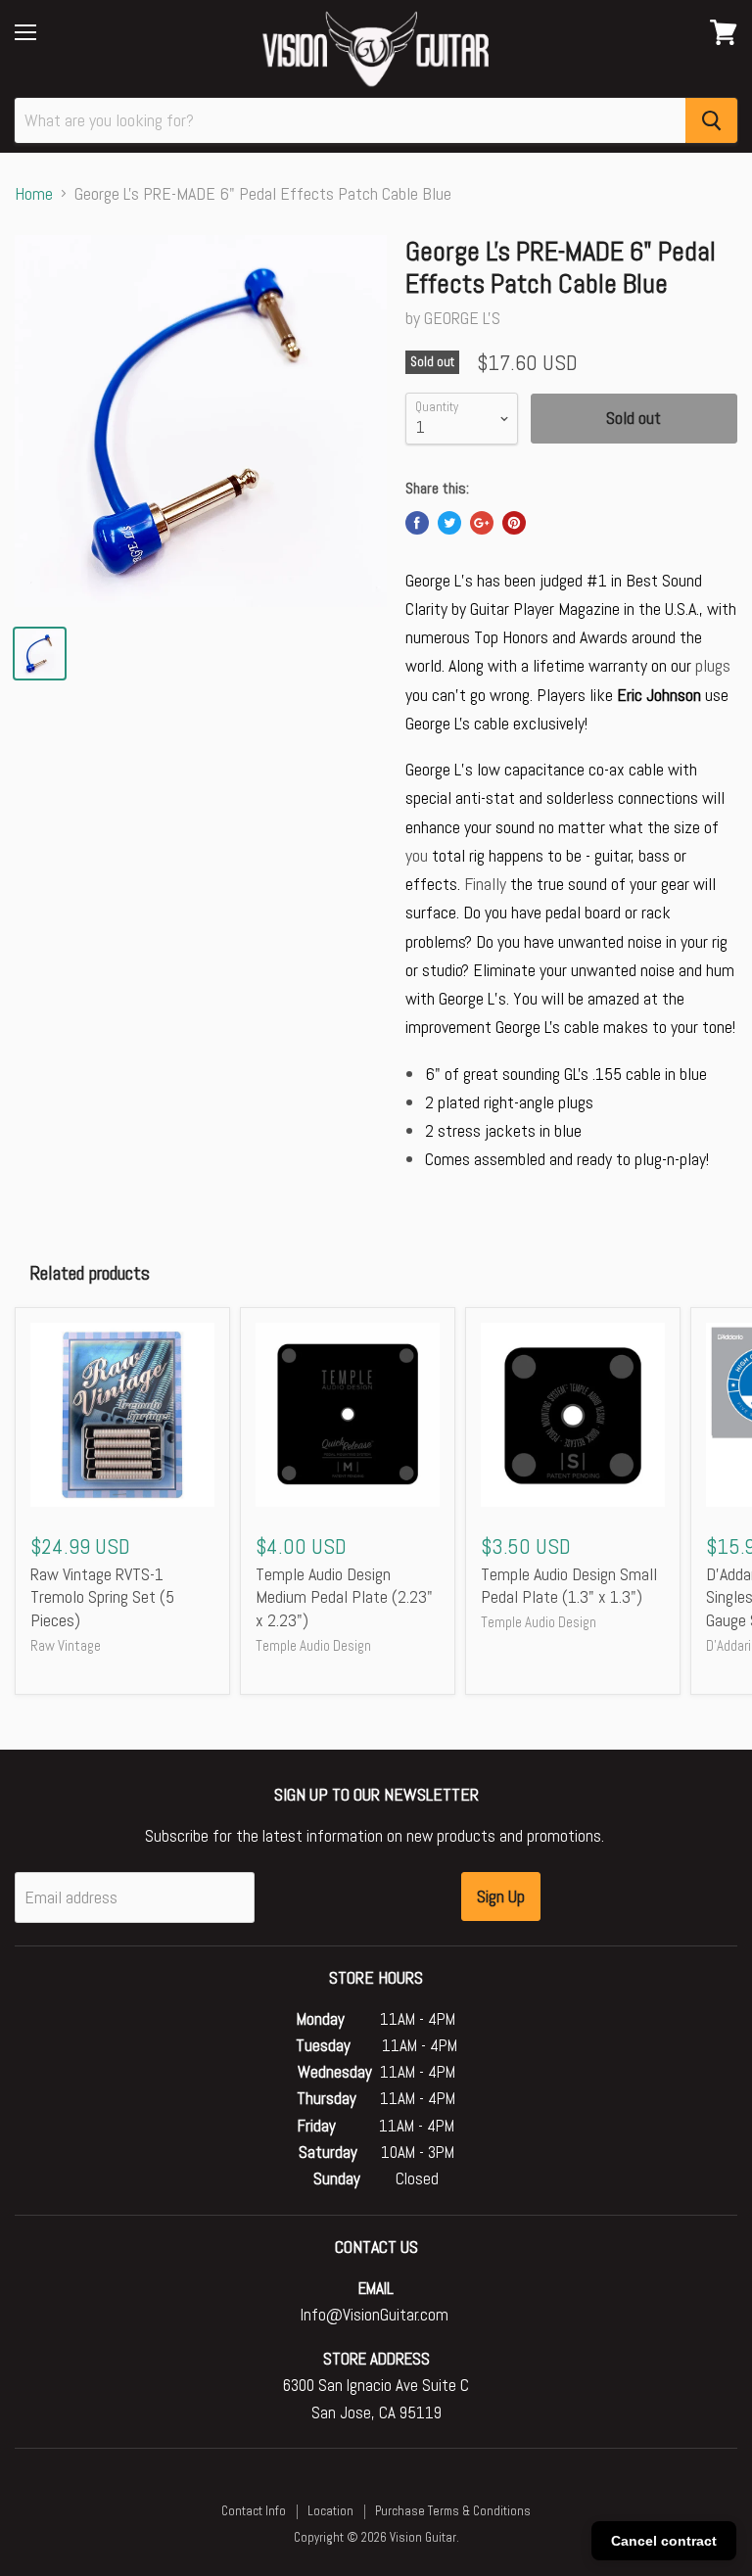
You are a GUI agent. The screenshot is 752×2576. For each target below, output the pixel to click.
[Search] (711, 120)
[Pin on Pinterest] (514, 523)
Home (34, 194)
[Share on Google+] (482, 523)
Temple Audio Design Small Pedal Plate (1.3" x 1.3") (569, 1586)
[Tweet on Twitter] (449, 523)
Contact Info (254, 2511)
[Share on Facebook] (417, 523)
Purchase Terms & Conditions (453, 2511)
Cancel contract (664, 2541)
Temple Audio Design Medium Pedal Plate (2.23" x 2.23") (344, 1597)
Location (330, 2511)
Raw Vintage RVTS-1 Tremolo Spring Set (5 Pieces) (102, 1597)
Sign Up (501, 1896)
